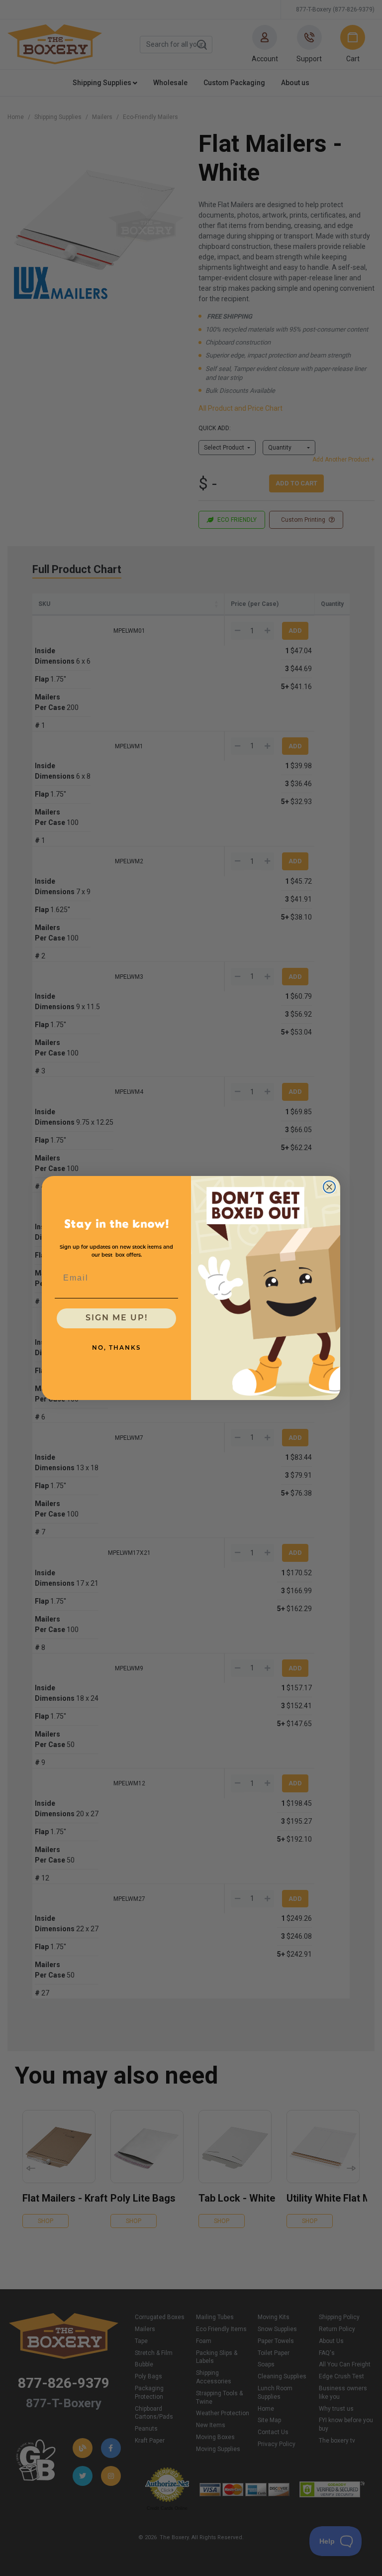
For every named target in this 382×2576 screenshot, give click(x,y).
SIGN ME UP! (117, 1318)
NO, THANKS (117, 1348)
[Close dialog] (329, 1187)
